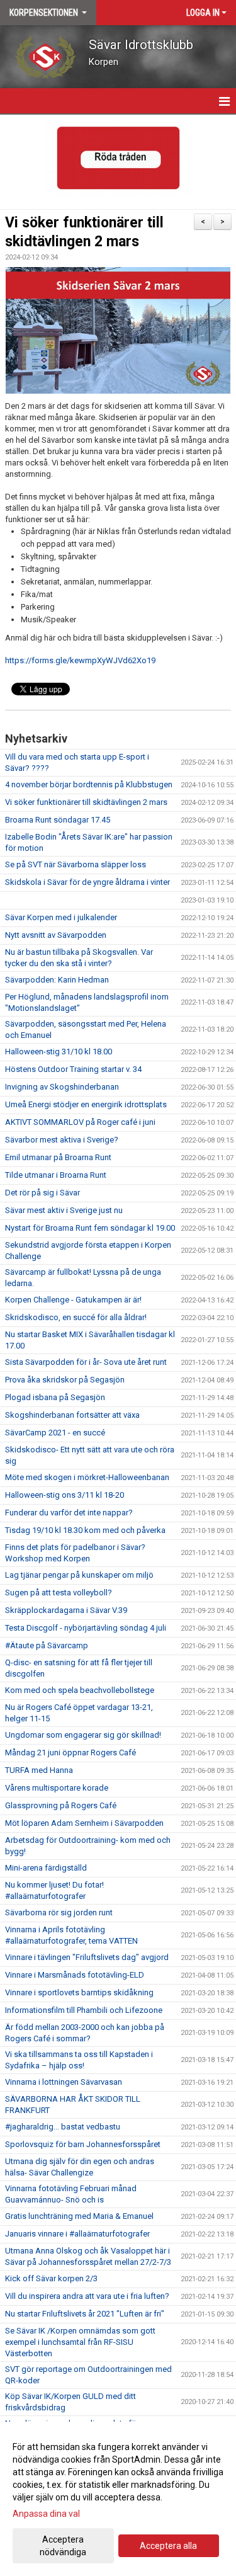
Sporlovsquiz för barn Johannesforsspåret (83, 2144)
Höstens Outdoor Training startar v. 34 (73, 1069)
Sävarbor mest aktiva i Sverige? (62, 1140)
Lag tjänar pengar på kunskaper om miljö (79, 1575)
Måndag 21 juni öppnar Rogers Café (70, 1752)
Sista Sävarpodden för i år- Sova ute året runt (86, 1362)
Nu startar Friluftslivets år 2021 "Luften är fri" (85, 2314)
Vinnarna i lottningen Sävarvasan (64, 2082)
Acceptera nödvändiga (63, 2546)
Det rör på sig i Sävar (42, 1193)
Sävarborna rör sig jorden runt (59, 1912)
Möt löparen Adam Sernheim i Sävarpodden (84, 1823)
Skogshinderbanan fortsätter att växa (72, 1415)
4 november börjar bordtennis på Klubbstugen (89, 784)
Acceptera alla (168, 2546)
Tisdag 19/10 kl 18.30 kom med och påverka (85, 1530)
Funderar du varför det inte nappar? (69, 1513)
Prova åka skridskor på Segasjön (65, 1380)
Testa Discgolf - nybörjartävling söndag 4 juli (86, 1628)
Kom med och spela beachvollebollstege (80, 1690)
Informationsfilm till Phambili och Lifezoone (84, 2010)
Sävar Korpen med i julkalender (61, 917)
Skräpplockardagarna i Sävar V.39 (66, 1610)
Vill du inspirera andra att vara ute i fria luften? (87, 2296)
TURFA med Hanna (39, 1770)
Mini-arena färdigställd (46, 1868)
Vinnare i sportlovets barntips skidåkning (79, 1992)
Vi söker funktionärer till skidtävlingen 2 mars (86, 802)
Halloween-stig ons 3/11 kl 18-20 (65, 1495)
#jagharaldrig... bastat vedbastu (63, 2127)
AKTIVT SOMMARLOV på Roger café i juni (80, 1122)
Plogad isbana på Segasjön (55, 1397)
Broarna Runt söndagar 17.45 (58, 820)
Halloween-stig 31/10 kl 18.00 (59, 1051)
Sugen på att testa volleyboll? (59, 1593)
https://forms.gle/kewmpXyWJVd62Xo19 (80, 660)
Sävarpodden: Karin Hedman (57, 980)
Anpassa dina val (46, 2514)
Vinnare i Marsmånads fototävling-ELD (75, 1975)
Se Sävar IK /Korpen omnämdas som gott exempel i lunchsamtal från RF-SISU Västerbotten (80, 2342)
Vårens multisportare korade (57, 1788)
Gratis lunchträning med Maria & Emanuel (79, 2216)
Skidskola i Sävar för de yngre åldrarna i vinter (87, 882)
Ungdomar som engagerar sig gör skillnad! (83, 1735)
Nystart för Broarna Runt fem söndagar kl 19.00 (90, 1228)
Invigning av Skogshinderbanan (62, 1087)
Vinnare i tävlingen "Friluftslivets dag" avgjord (87, 1957)
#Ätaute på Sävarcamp (47, 1645)
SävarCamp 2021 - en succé (55, 1433)
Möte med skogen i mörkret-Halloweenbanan (87, 1477)
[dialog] (118, 2499)
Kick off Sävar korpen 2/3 (51, 2278)
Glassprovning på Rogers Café (61, 1805)
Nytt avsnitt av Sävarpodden (56, 935)
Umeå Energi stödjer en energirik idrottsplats (86, 1104)
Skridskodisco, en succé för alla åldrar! (76, 1317)
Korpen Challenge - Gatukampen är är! (73, 1300)
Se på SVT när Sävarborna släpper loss (76, 864)
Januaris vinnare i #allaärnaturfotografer (77, 2234)
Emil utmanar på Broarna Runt (58, 1157)
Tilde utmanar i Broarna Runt (56, 1175)
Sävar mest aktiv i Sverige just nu (64, 1210)
